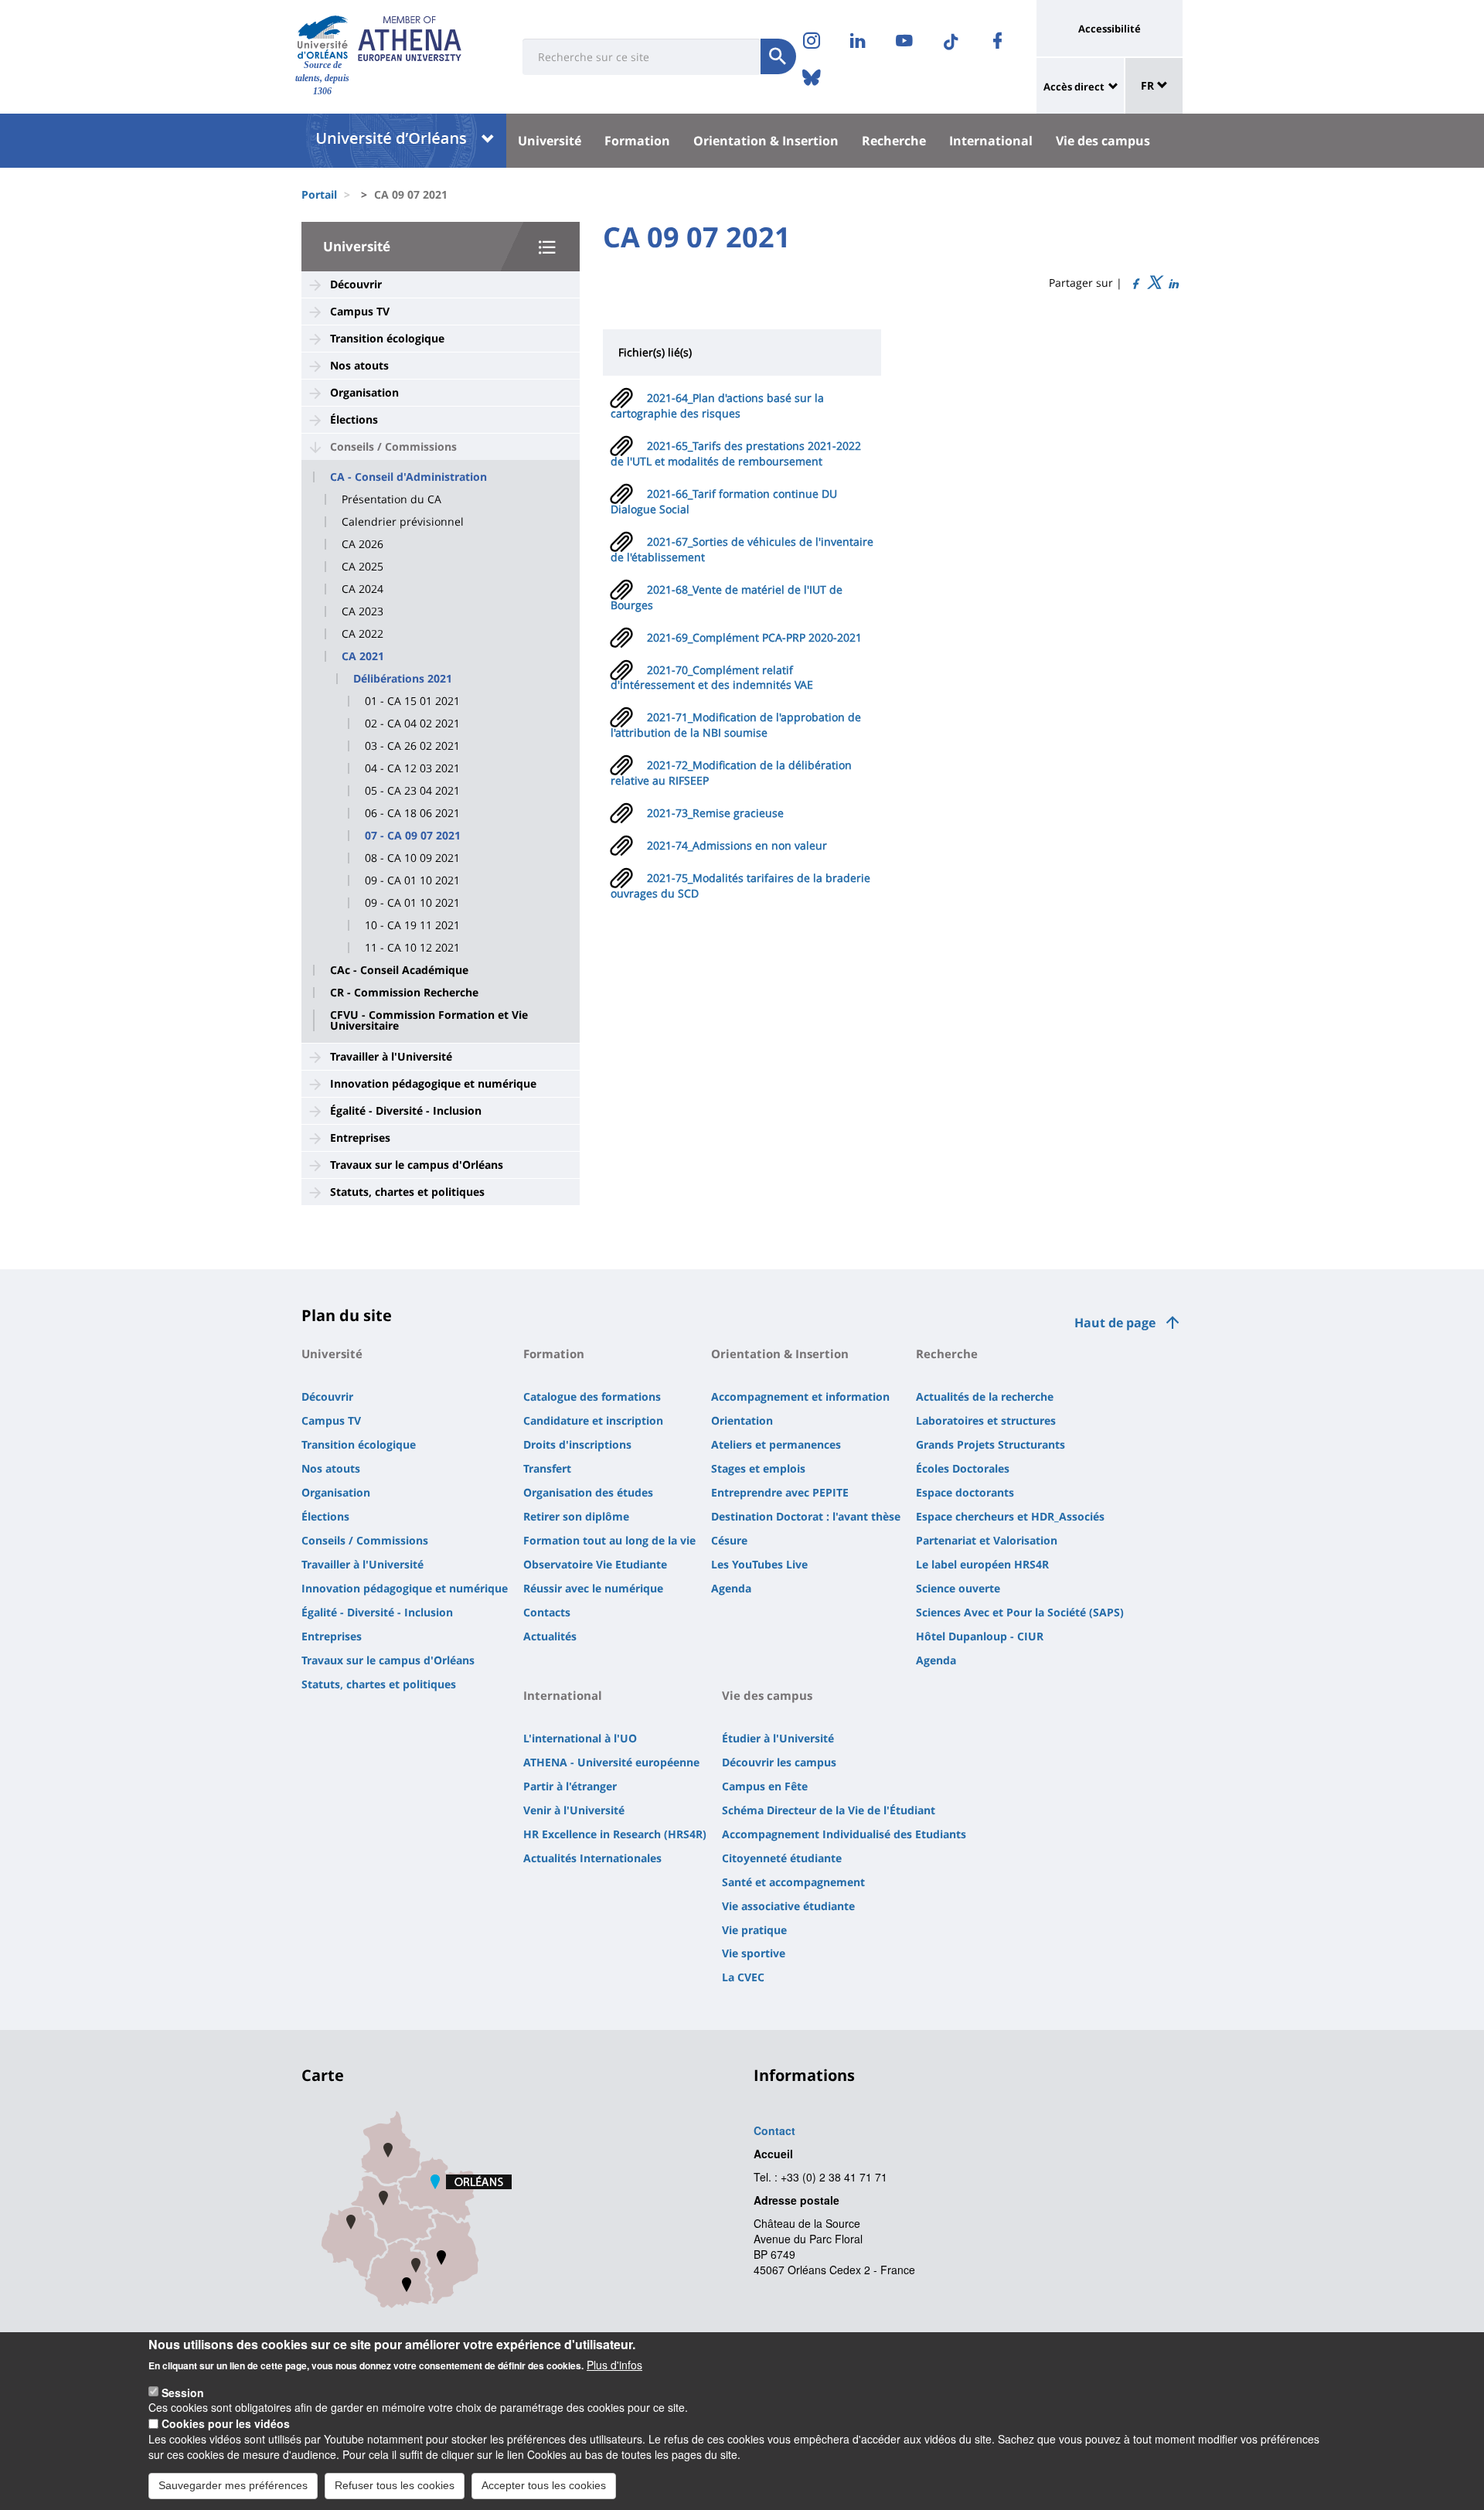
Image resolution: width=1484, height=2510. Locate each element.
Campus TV (360, 311)
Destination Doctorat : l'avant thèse (806, 1516)
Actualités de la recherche (985, 1396)
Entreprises (360, 1138)
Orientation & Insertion (766, 141)
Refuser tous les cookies (395, 2485)
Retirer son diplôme (576, 1516)
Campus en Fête (765, 1786)
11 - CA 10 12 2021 (412, 948)
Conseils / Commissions (393, 446)
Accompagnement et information (800, 1396)
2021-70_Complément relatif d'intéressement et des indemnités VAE (712, 678)
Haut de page (1115, 1323)
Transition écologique (387, 338)
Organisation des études (588, 1492)
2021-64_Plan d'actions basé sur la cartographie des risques (717, 405)
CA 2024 (362, 589)
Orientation (742, 1420)
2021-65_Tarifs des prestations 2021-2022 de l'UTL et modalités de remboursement (736, 453)
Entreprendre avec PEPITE (780, 1492)
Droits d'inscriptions (577, 1444)
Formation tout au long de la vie (609, 1540)
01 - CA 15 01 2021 (412, 701)
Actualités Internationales (592, 1858)
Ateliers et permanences (776, 1444)
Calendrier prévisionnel (403, 522)
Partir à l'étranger (570, 1786)
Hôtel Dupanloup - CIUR (980, 1636)
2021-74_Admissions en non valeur (737, 845)
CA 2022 (362, 634)
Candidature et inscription (593, 1420)
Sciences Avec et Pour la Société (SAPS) (1020, 1612)
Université (550, 141)
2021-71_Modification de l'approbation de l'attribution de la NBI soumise (736, 725)
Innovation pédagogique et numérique (433, 1083)
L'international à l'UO (580, 1738)
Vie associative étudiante (788, 1906)
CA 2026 (362, 544)
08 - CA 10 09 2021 (412, 858)
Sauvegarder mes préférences (233, 2485)
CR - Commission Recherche (404, 993)
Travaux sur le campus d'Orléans (417, 1165)
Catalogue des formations (592, 1396)
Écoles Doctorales (963, 1468)
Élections (354, 419)
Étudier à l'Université (778, 1738)
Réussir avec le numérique (593, 1588)
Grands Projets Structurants (990, 1444)
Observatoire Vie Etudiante (595, 1564)
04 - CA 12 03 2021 (412, 768)
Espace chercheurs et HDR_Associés (1010, 1516)
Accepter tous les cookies (544, 2485)
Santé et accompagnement (793, 1882)
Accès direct (1074, 87)
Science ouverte (958, 1588)
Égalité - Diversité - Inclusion (406, 1110)
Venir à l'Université (574, 1810)
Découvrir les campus (779, 1762)
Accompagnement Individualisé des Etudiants (844, 1834)
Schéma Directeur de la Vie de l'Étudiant (829, 1810)
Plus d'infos (614, 2365)
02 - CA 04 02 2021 (412, 724)
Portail (319, 194)
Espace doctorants (965, 1492)
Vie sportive (754, 1953)
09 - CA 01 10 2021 (412, 880)
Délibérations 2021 (403, 679)
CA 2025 (362, 567)
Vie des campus (1103, 141)
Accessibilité (1110, 29)
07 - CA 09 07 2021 (413, 836)
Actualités (550, 1636)
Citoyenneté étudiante (782, 1858)
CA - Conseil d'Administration (408, 477)
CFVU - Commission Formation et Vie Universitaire (429, 1020)
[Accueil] (323, 37)
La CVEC (743, 1977)
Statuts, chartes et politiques (407, 1192)
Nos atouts (359, 365)
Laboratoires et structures (986, 1420)
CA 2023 (362, 611)
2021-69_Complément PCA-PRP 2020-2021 (754, 637)
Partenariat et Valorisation (987, 1540)
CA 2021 (363, 656)
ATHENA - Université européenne (611, 1762)
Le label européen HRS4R (982, 1564)
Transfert (547, 1468)
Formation (637, 141)
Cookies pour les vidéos (226, 2423)
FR (1149, 85)
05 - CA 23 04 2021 (412, 791)
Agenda (731, 1588)
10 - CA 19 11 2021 (412, 925)
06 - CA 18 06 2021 (412, 813)
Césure (729, 1540)
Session (183, 2392)
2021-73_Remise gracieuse (715, 813)
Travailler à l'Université (391, 1056)
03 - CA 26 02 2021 (412, 746)
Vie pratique (754, 1930)
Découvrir (356, 284)
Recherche (894, 141)
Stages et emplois (758, 1468)
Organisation (364, 392)
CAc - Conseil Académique (399, 970)
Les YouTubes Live (759, 1564)
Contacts (547, 1612)
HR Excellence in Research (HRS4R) (615, 1834)
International (991, 141)
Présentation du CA (391, 499)
